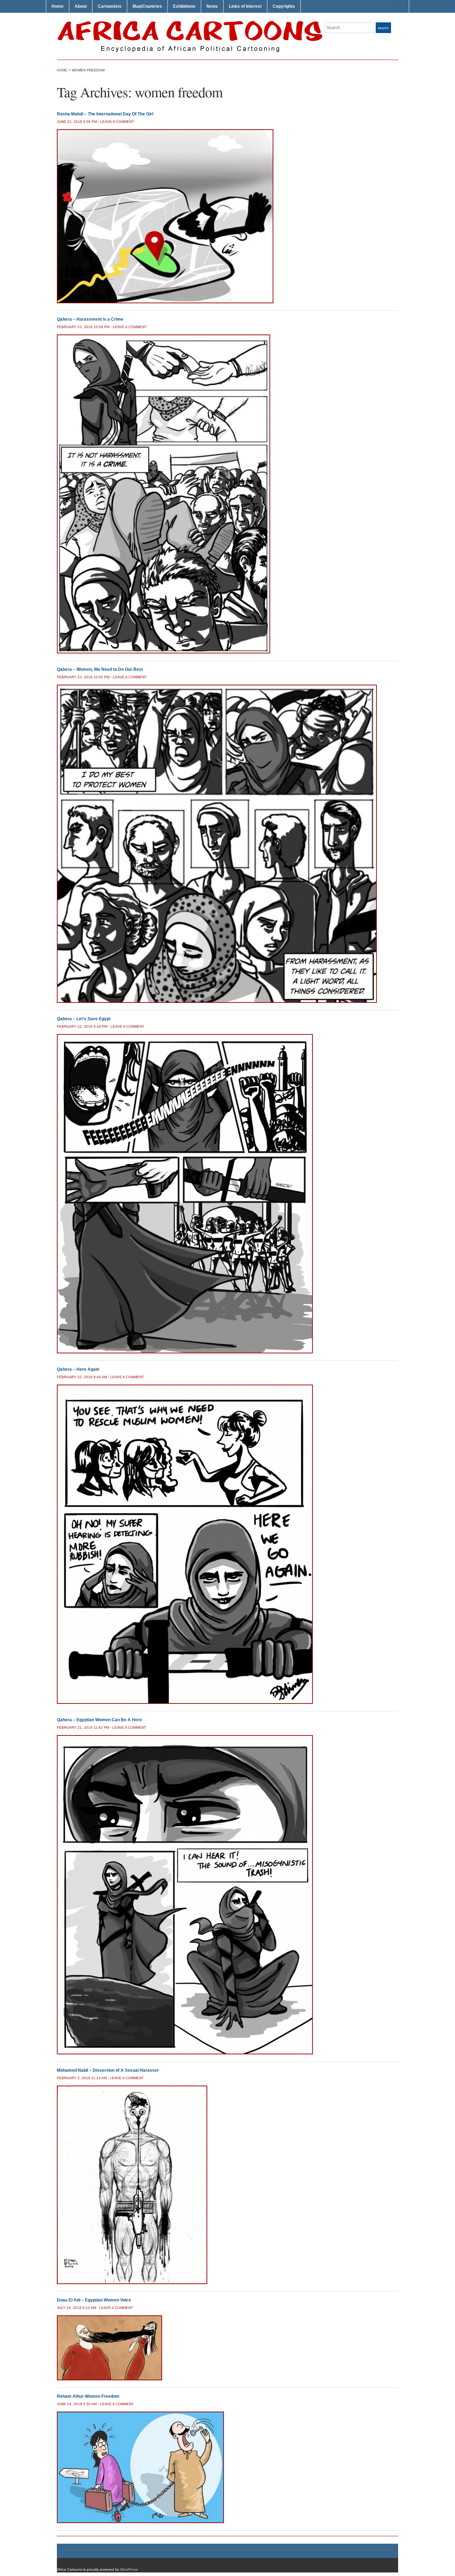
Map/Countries (147, 6)
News (212, 6)
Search (383, 28)
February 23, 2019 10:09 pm (83, 327)
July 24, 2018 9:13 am (76, 2308)
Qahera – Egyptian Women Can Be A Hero (99, 1720)
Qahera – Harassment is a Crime (90, 319)
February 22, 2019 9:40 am (82, 1377)
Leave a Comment (117, 122)
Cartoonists (110, 6)
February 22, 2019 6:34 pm (82, 1026)
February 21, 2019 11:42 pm (83, 1727)
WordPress (129, 2569)
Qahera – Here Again (78, 1369)
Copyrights (284, 6)
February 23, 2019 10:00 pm (83, 677)
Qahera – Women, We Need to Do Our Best (100, 669)
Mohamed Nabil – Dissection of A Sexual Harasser (108, 2070)
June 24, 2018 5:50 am (77, 2404)
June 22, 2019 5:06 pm (77, 122)
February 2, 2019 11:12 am (82, 2078)
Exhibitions (184, 6)
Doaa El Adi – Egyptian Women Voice (94, 2300)
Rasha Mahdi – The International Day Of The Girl (105, 114)
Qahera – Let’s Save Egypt (84, 1019)
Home (58, 6)
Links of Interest (245, 6)
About (81, 6)
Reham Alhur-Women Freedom (88, 2396)
